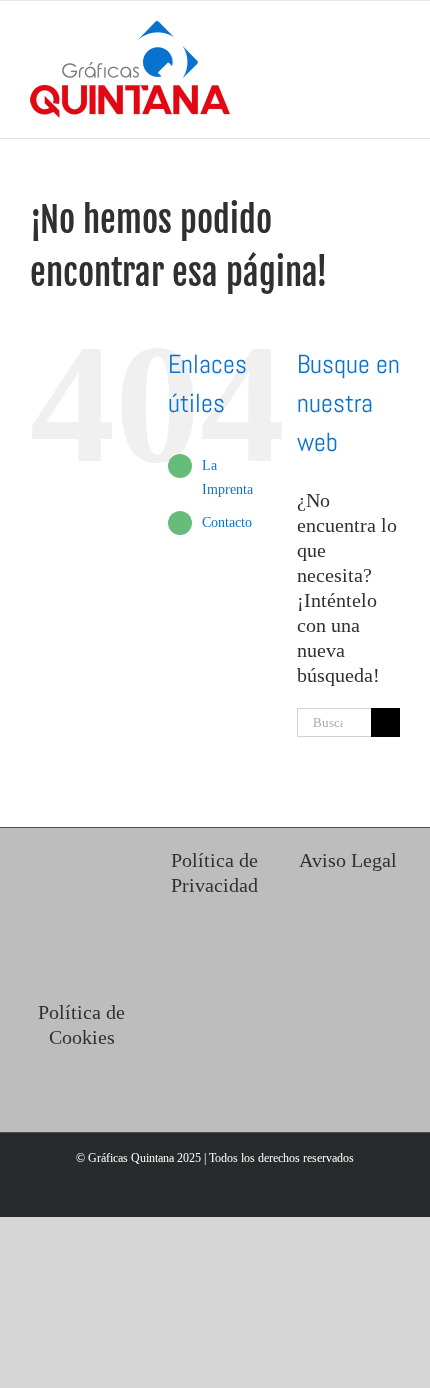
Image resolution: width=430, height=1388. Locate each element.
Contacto (227, 522)
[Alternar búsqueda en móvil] (356, 31)
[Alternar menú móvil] (392, 31)
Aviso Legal (348, 860)
